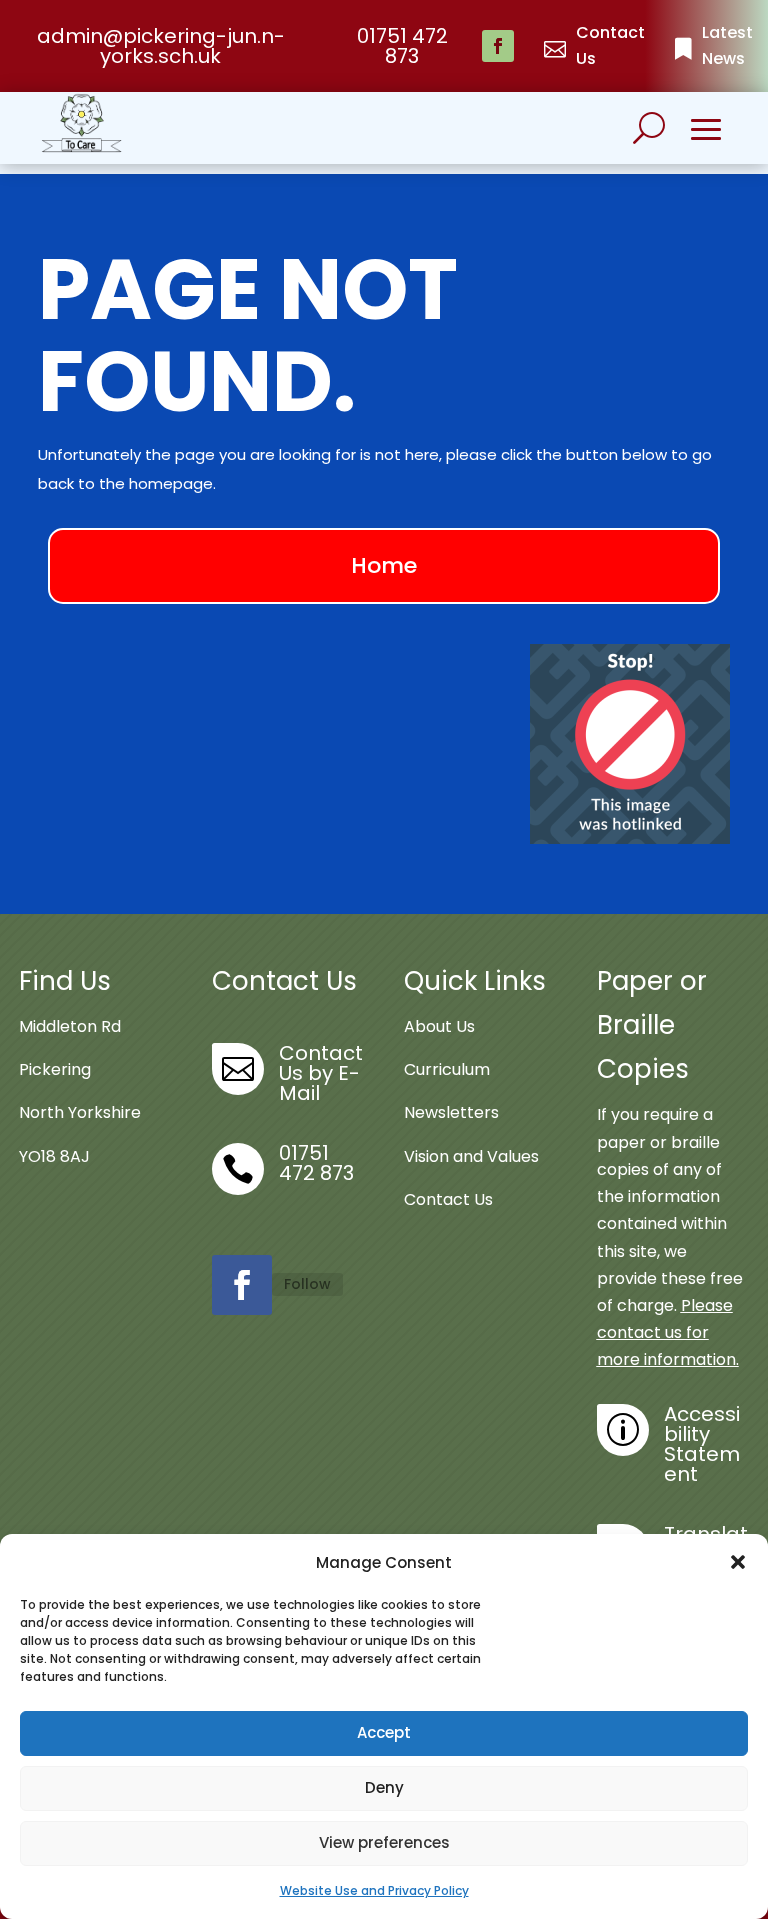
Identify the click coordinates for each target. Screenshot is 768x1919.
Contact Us (448, 1199)
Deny (384, 1787)
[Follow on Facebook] (498, 46)
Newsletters (451, 1112)
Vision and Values (471, 1156)
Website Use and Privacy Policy (374, 1890)
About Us (439, 1026)
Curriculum (447, 1069)
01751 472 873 (402, 46)
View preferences (384, 1842)
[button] (738, 1562)
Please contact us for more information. (668, 1332)
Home (384, 565)
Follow (307, 1284)
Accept (384, 1732)
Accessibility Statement (702, 1444)
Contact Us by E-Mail (321, 1073)
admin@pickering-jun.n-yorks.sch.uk (161, 46)
